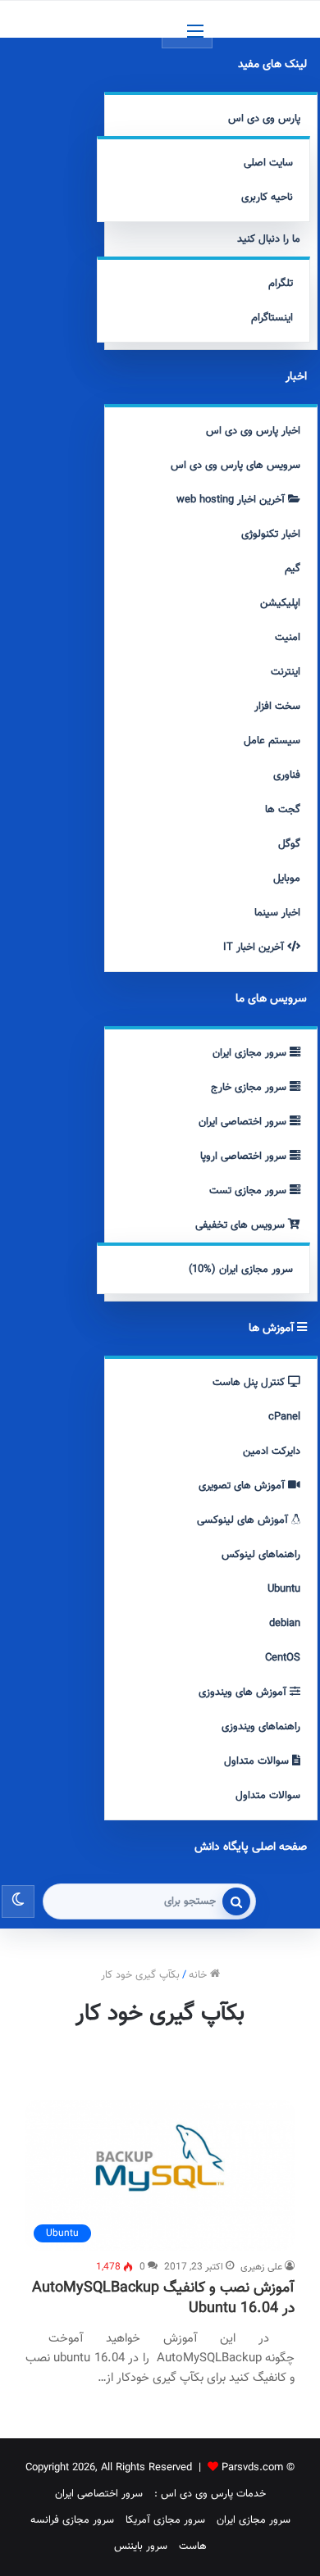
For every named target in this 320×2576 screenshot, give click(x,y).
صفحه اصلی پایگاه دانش (251, 1847)
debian (285, 1624)
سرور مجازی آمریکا (165, 2520)
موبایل (287, 879)
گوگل (289, 844)
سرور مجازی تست (249, 1191)
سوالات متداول (258, 1761)
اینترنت (286, 672)
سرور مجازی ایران (251, 1053)
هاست (193, 2546)
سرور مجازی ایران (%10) (241, 1270)
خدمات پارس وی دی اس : (210, 2494)
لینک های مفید (272, 65)
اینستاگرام (272, 318)
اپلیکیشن (280, 603)
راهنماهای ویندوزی (261, 1727)
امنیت (288, 638)
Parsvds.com (252, 2468)
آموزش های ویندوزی (244, 1692)
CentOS (283, 1658)
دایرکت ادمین (272, 1452)
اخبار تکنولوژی (271, 534)
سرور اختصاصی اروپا (245, 1156)
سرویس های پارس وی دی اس (235, 466)
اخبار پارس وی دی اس (253, 431)
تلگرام (281, 284)
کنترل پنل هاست (250, 1383)
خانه (199, 1975)
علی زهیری (261, 2267)
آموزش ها (273, 1329)
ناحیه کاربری (267, 198)
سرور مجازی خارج (250, 1088)
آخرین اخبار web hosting (232, 500)
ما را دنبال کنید (269, 239)
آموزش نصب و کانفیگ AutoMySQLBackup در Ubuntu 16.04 (163, 2299)
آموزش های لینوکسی (244, 1520)
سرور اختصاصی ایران (244, 1122)
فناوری (287, 775)
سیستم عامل (272, 741)
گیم (293, 569)
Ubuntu (284, 1589)
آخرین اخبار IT (255, 947)
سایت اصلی (268, 163)
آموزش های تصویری (243, 1486)
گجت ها (283, 810)
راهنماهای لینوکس (261, 1555)
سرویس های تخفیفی (242, 1225)
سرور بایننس (141, 2546)
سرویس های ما (271, 999)
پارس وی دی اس (264, 119)
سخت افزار (277, 706)
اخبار (296, 377)
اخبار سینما (277, 913)
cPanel (284, 1417)
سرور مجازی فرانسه (72, 2520)
